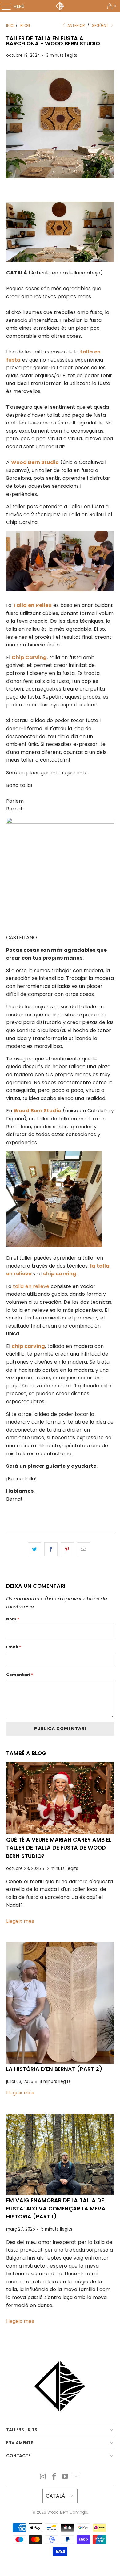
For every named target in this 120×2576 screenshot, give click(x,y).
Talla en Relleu (32, 605)
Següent (101, 25)
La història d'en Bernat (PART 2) (54, 2069)
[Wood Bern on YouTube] (65, 2477)
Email (14, 1647)
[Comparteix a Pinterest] (67, 1549)
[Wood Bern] (60, 6)
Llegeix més (20, 1921)
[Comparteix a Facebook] (51, 1549)
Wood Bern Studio (35, 462)
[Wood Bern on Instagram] (43, 2477)
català (56, 2496)
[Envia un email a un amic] (84, 1549)
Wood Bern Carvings (67, 2512)
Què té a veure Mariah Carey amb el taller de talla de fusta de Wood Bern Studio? (59, 1848)
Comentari (20, 1675)
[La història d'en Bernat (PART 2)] (60, 2003)
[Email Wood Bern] (76, 2477)
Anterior (76, 25)
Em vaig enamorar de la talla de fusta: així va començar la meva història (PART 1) (56, 2208)
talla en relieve (31, 1286)
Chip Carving (29, 657)
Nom (13, 1619)
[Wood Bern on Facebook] (54, 2477)
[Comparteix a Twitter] (35, 1549)
